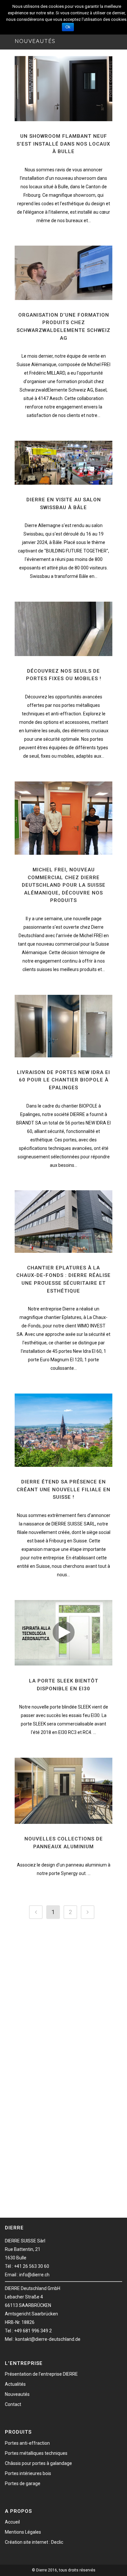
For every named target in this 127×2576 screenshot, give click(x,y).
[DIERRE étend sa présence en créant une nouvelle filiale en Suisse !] (63, 1430)
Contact (13, 2404)
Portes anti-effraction (27, 2443)
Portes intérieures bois (28, 2473)
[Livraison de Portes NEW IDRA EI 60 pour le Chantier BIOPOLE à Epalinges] (63, 1026)
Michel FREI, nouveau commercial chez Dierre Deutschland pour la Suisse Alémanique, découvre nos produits (64, 885)
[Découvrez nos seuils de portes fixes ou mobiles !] (63, 629)
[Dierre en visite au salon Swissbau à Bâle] (63, 463)
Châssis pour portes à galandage (38, 2463)
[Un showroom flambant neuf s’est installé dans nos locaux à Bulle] (63, 89)
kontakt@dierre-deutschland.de (48, 2339)
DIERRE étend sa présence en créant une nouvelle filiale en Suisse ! (63, 1489)
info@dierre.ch (34, 2275)
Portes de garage (23, 2483)
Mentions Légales (23, 2532)
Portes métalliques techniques (36, 2453)
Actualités (15, 2384)
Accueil (12, 2522)
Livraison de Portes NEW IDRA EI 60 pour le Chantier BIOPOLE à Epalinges (63, 1080)
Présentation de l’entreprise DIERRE (41, 2374)
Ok (68, 27)
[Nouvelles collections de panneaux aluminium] (63, 1791)
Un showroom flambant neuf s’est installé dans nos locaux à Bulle (63, 144)
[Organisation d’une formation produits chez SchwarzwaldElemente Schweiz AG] (63, 273)
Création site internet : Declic (34, 2542)
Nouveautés (17, 2394)
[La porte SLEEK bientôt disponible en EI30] (63, 1633)
